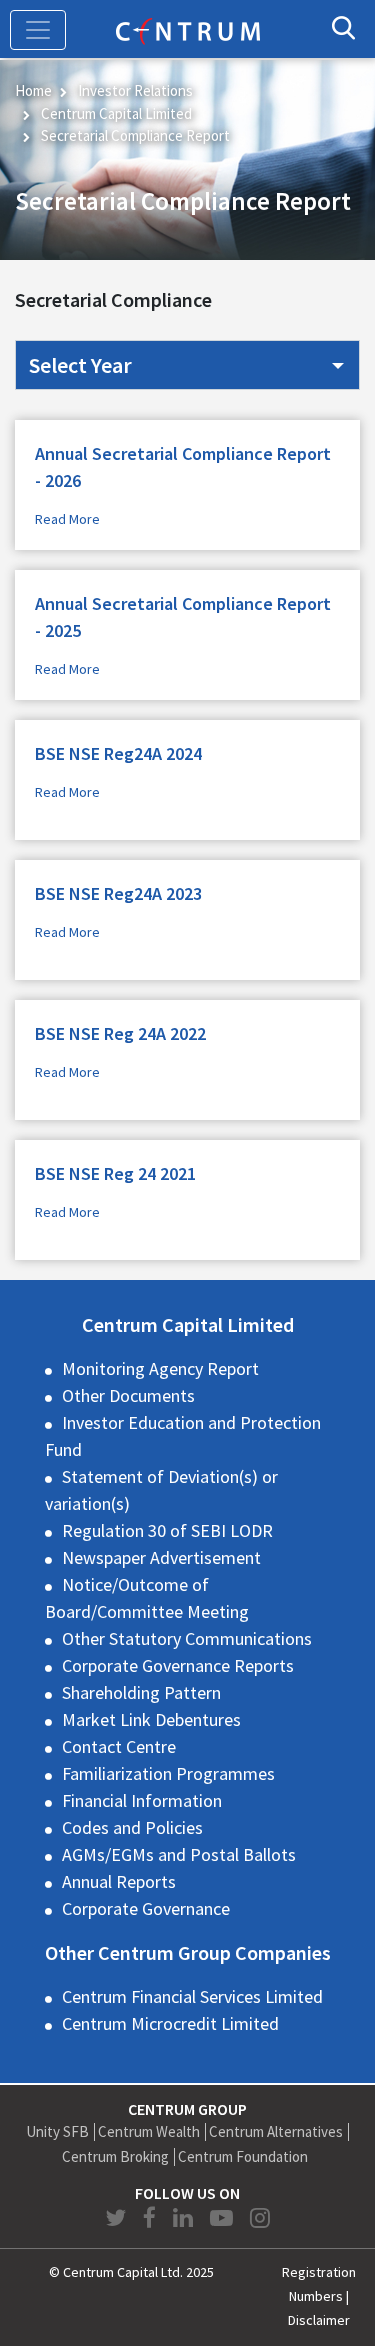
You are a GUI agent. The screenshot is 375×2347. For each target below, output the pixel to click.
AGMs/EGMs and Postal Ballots (179, 1854)
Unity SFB (57, 2131)
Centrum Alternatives (276, 2131)
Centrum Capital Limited (116, 113)
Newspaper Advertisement (161, 1557)
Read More (67, 519)
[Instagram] (260, 2217)
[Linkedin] (185, 2217)
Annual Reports (119, 1881)
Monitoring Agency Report (160, 1368)
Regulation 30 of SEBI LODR (167, 1530)
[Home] (187, 29)
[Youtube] (224, 2217)
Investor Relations (135, 90)
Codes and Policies (132, 1827)
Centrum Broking (115, 2156)
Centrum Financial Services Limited (192, 1996)
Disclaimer (319, 2320)
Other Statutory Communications (187, 1638)
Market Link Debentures (151, 1719)
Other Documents (128, 1395)
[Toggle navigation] (38, 30)
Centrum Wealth (149, 2131)
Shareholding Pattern (141, 1692)
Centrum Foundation (243, 2156)
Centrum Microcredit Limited (170, 2023)
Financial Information (142, 1800)
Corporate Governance (146, 1908)
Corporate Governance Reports (178, 1665)
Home (33, 90)
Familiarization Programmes (168, 1773)
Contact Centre (119, 1746)
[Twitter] (118, 2217)
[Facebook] (152, 2217)
